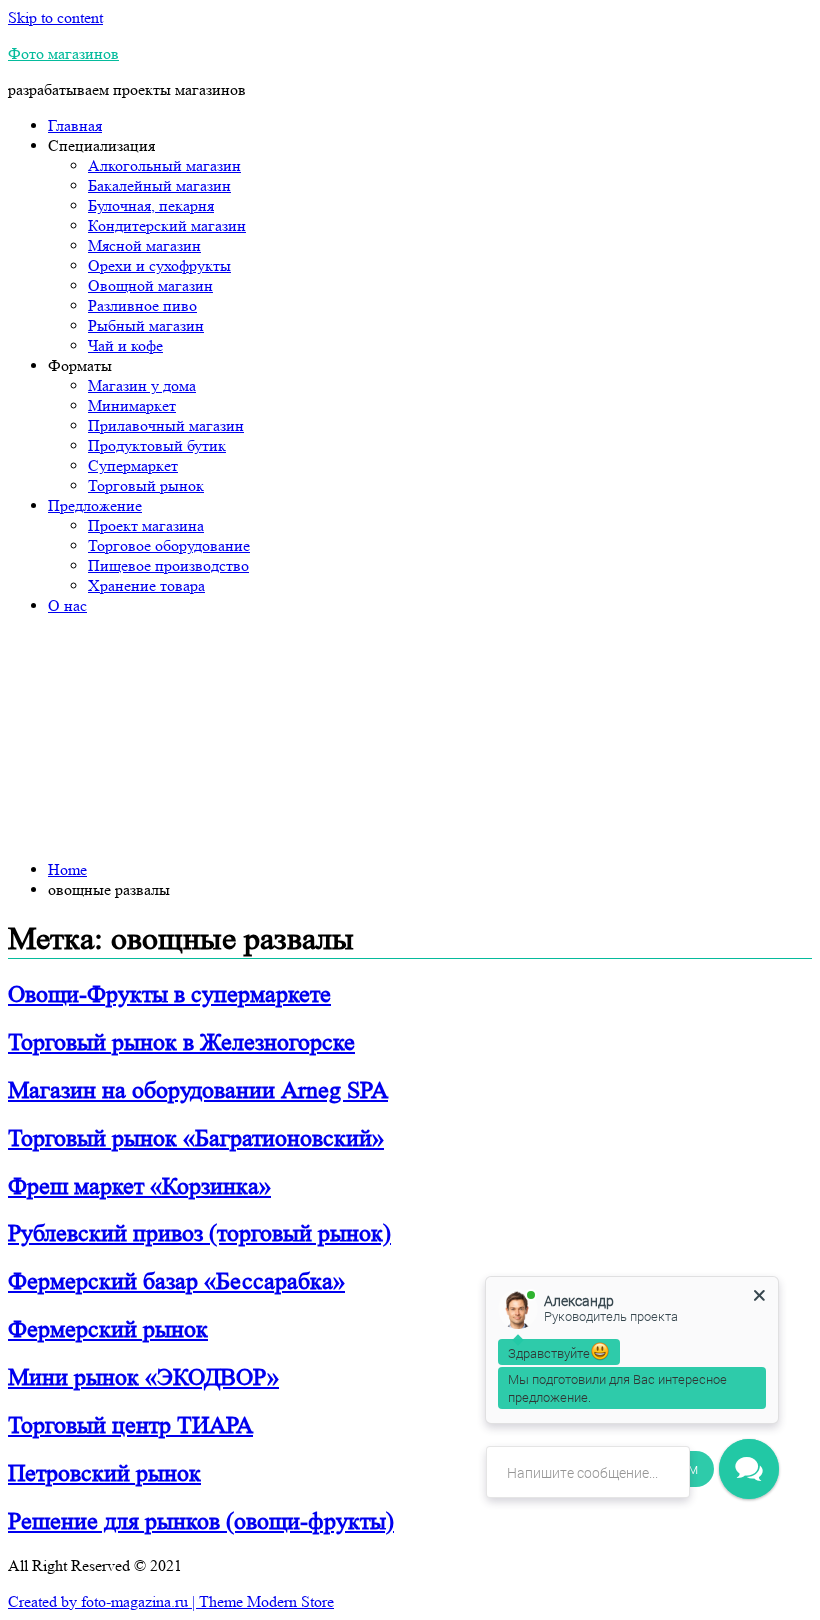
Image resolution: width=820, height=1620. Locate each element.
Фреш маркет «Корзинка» (139, 1186)
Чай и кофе (125, 345)
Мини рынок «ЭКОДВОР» (143, 1377)
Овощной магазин (150, 285)
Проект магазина (146, 525)
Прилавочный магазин (166, 425)
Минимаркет (132, 405)
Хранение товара (146, 585)
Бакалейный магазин (159, 185)
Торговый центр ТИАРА (130, 1425)
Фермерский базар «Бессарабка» (176, 1281)
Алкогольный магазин (164, 165)
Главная (75, 125)
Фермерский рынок (108, 1329)
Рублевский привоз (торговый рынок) (199, 1233)
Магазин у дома (142, 385)
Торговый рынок (146, 485)
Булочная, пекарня (151, 205)
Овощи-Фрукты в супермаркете (169, 994)
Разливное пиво (142, 305)
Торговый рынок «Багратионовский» (196, 1138)
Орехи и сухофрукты (159, 265)
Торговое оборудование (169, 545)
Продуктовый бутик (157, 445)
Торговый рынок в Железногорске (181, 1042)
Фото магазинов (63, 53)
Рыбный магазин (146, 325)
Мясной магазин (144, 245)
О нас (67, 605)
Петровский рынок (104, 1473)
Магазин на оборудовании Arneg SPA (198, 1090)
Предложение (95, 505)
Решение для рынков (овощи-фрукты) (201, 1521)
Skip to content (55, 17)
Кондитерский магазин (167, 225)
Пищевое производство (168, 565)
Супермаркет (133, 465)
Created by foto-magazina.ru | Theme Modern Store (171, 1601)
